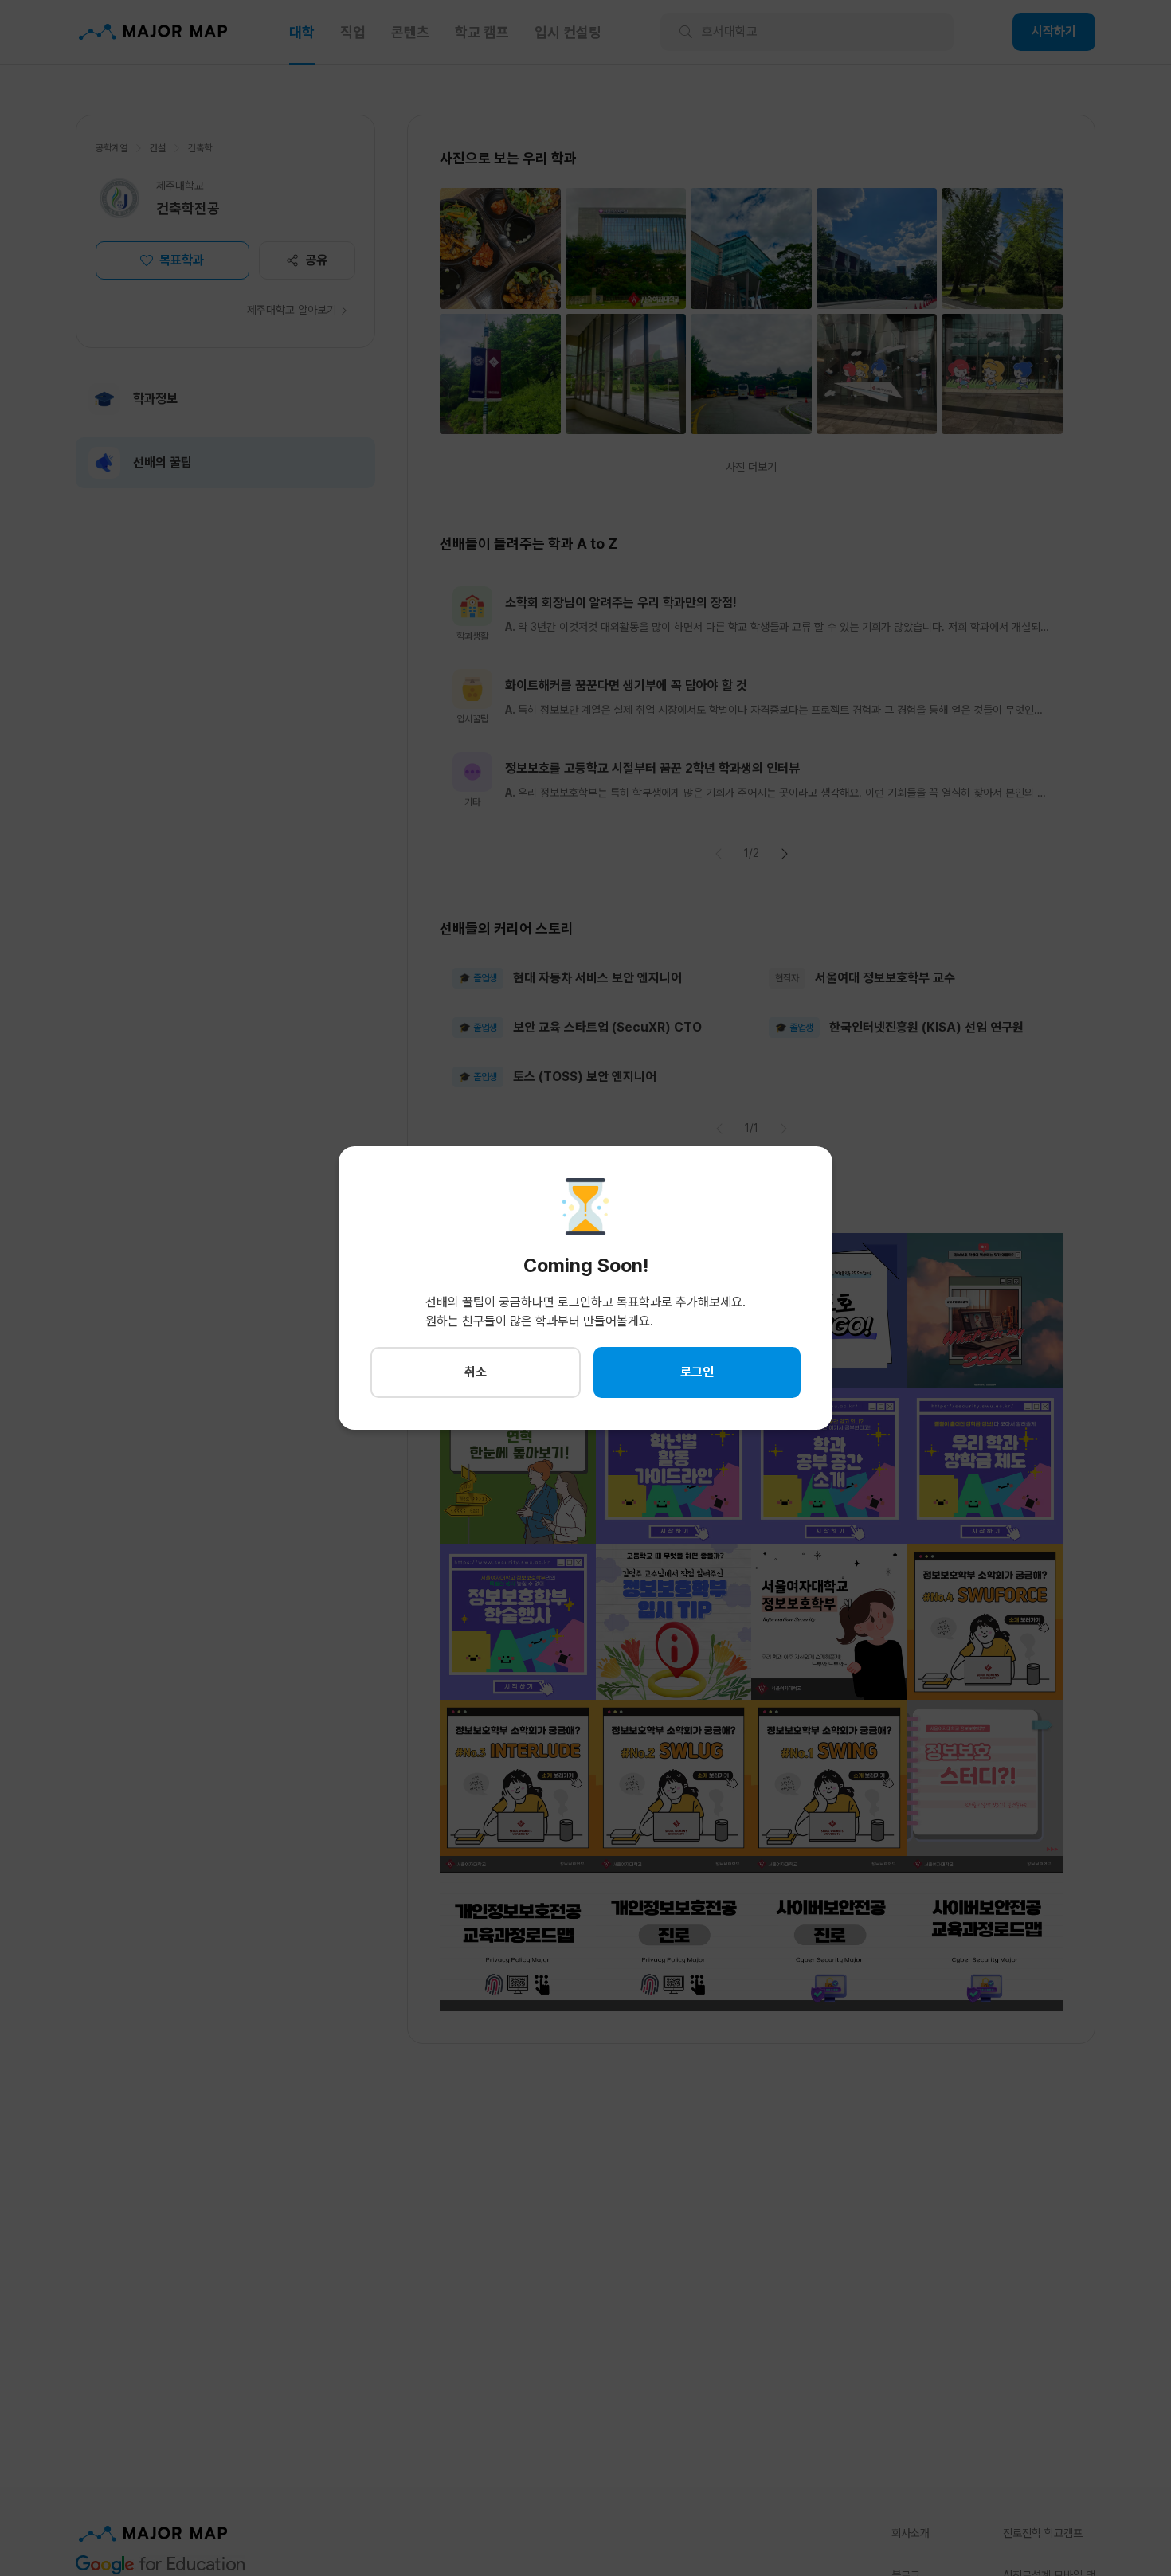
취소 (476, 1372)
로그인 (697, 1372)
